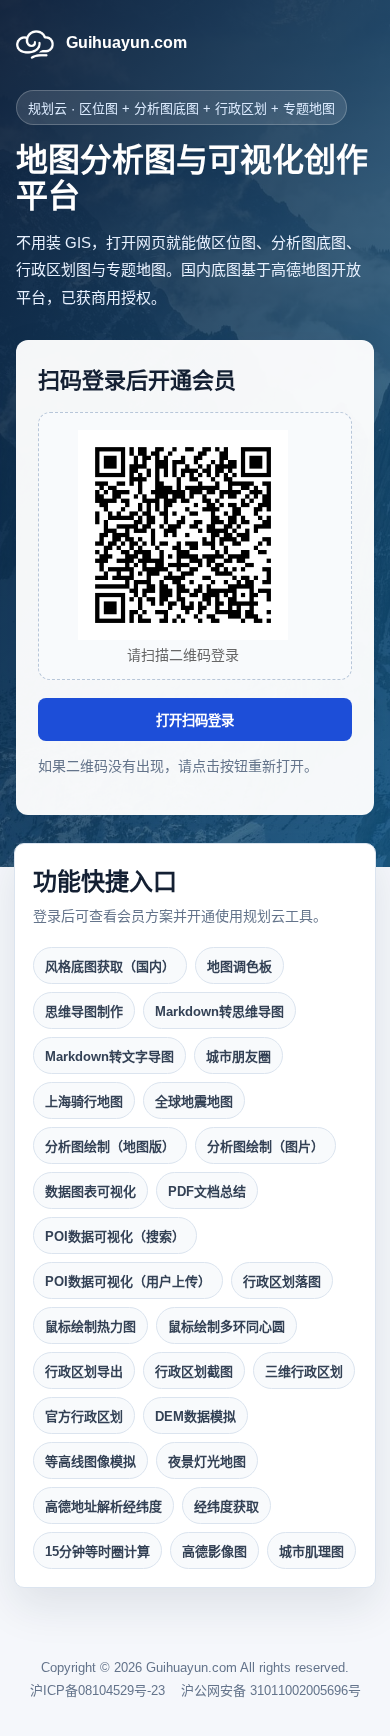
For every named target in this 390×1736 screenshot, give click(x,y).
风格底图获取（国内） (110, 966)
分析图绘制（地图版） (110, 1146)
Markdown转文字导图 (109, 1056)
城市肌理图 (311, 1551)
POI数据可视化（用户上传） (128, 1281)
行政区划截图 (194, 1371)
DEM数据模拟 (195, 1416)
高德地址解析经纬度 (103, 1506)
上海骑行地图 (84, 1101)
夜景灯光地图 (207, 1461)
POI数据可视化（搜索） (115, 1236)
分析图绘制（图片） (265, 1146)
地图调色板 (239, 966)
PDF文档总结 (207, 1191)
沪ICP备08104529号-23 (97, 1690)
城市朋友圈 (238, 1056)
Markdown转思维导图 (219, 1011)
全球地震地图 (194, 1101)
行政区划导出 (84, 1371)
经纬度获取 (226, 1506)
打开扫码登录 (195, 720)
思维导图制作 (84, 1011)
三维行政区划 (304, 1371)
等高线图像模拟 (90, 1461)
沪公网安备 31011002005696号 (271, 1690)
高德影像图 (214, 1551)
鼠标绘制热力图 (90, 1326)
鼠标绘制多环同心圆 (226, 1326)
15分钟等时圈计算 (97, 1551)
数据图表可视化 (90, 1191)
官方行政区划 (84, 1416)
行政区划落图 (282, 1281)
